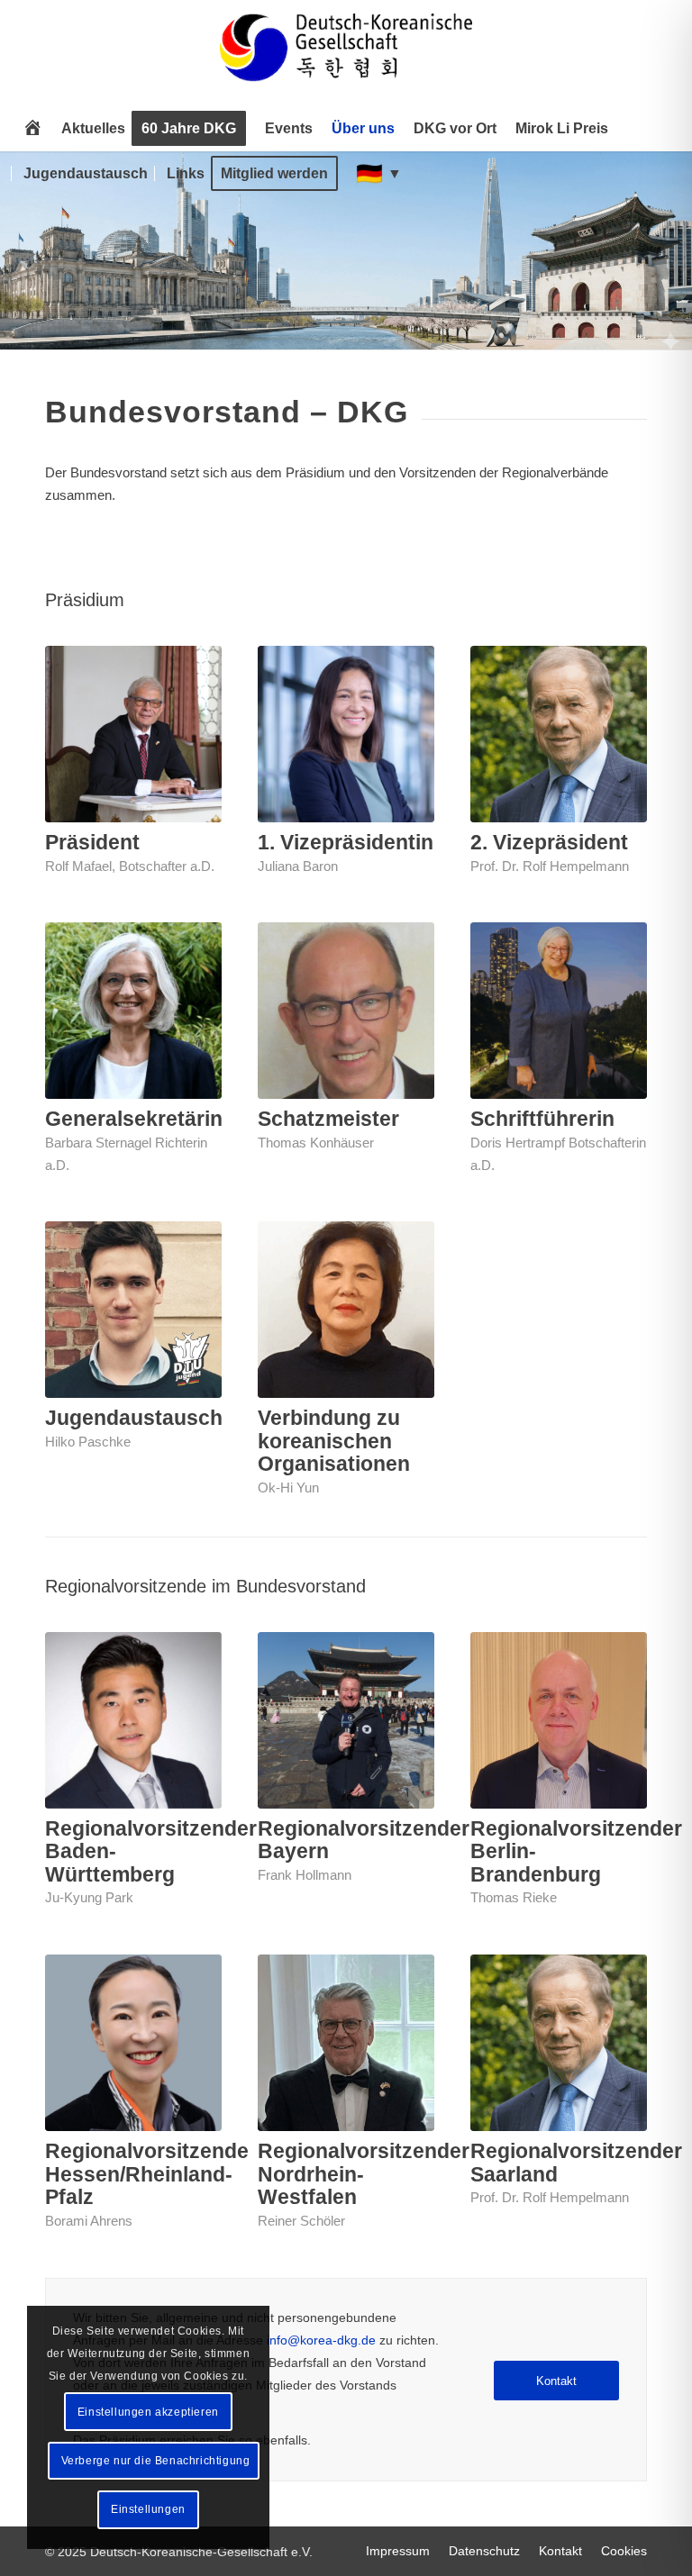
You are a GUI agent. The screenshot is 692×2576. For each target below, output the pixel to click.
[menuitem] (32, 129)
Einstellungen (148, 2509)
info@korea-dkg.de (321, 2340)
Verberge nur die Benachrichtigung (156, 2461)
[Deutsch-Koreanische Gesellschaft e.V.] (346, 55)
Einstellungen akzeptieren (148, 2412)
